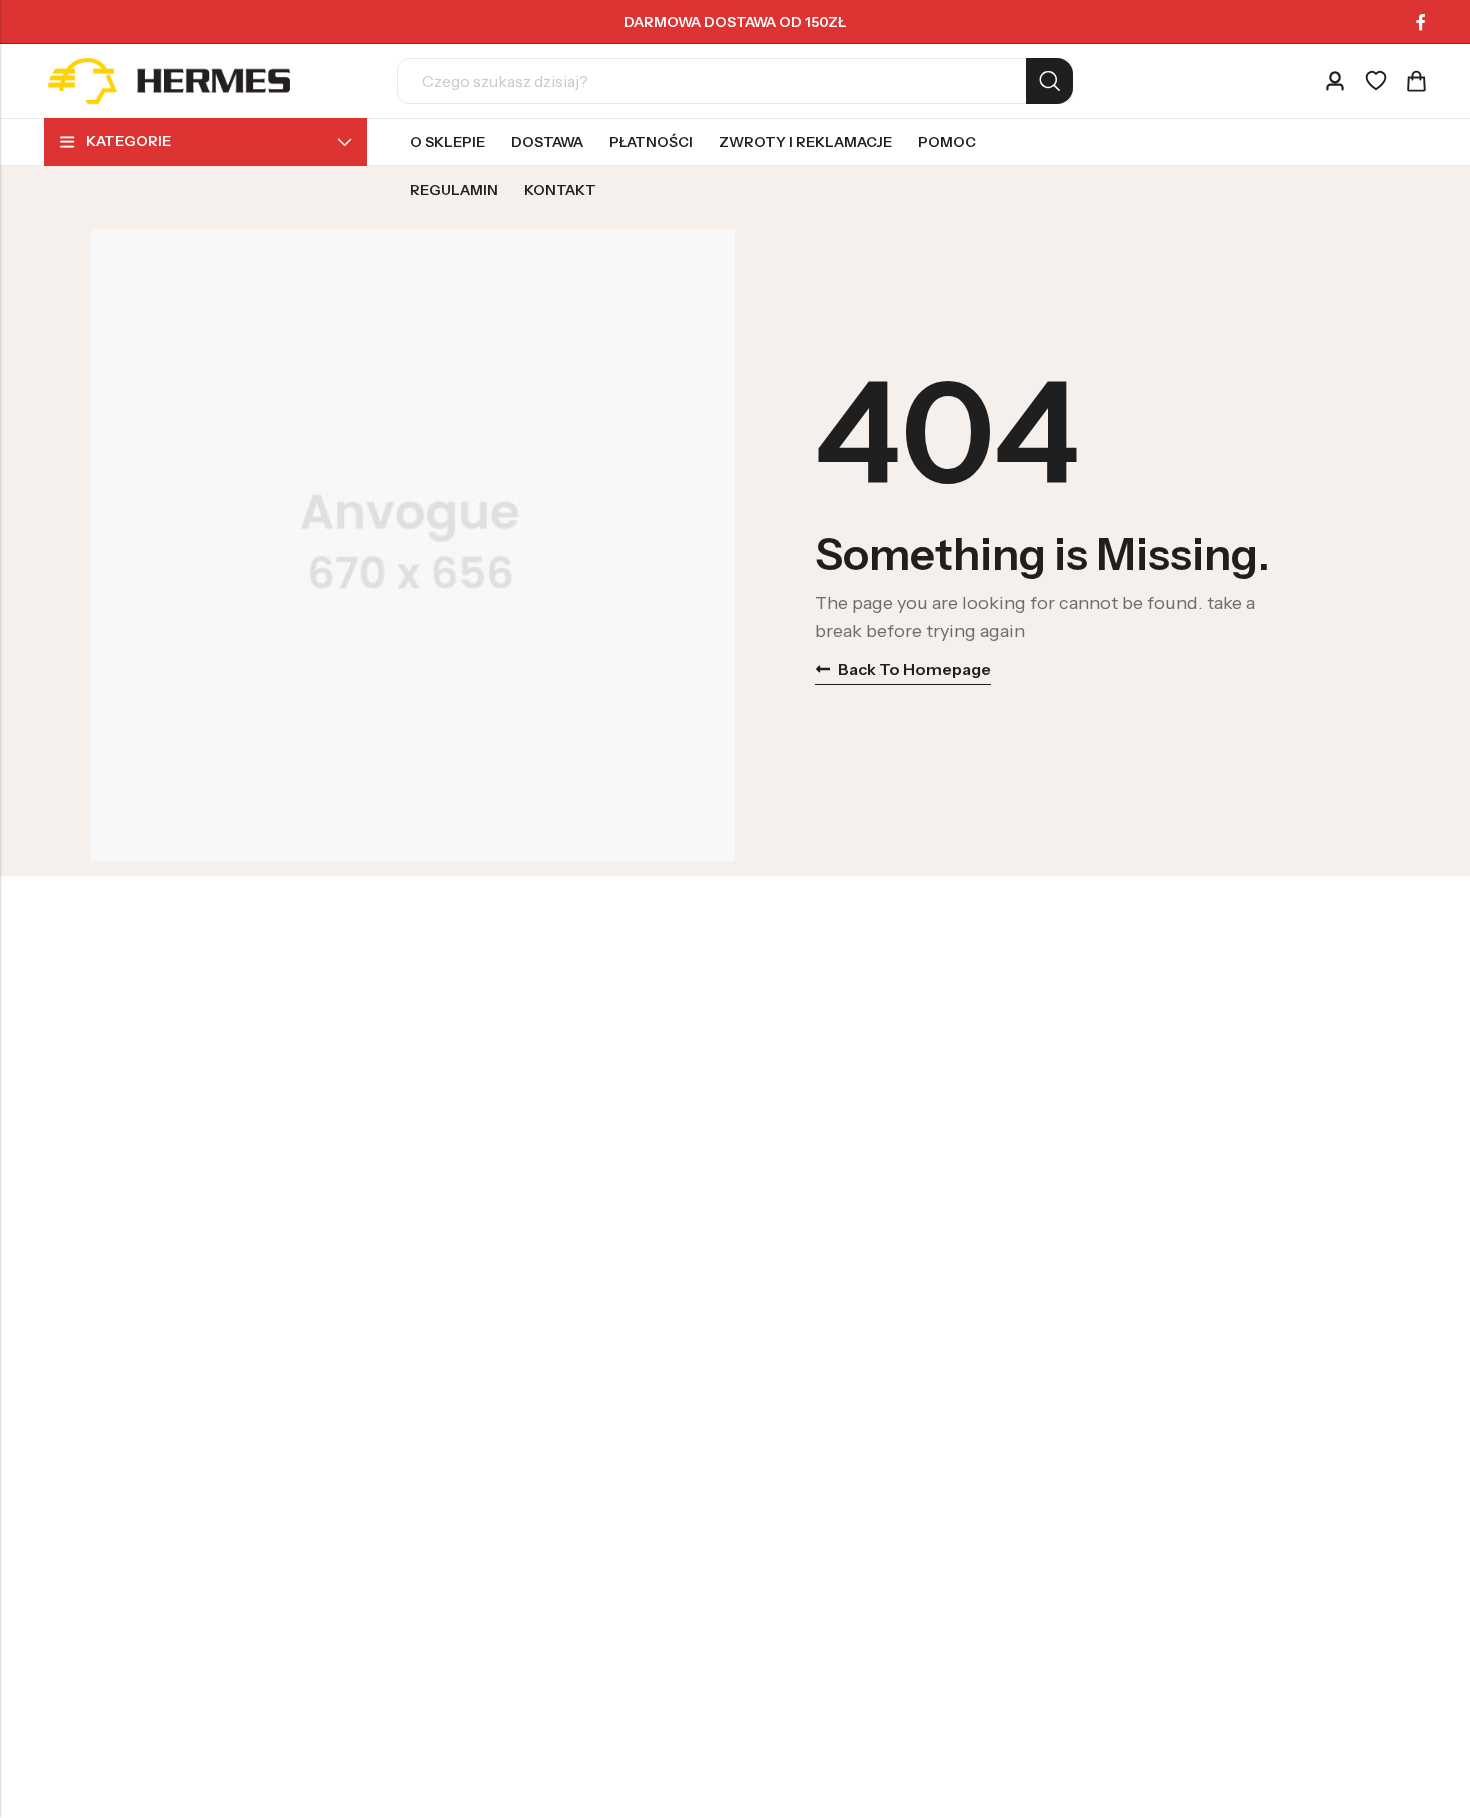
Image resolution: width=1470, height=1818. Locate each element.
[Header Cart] (1416, 81)
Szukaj (1049, 81)
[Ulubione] (1376, 81)
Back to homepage (914, 669)
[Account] (1335, 81)
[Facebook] (1421, 22)
